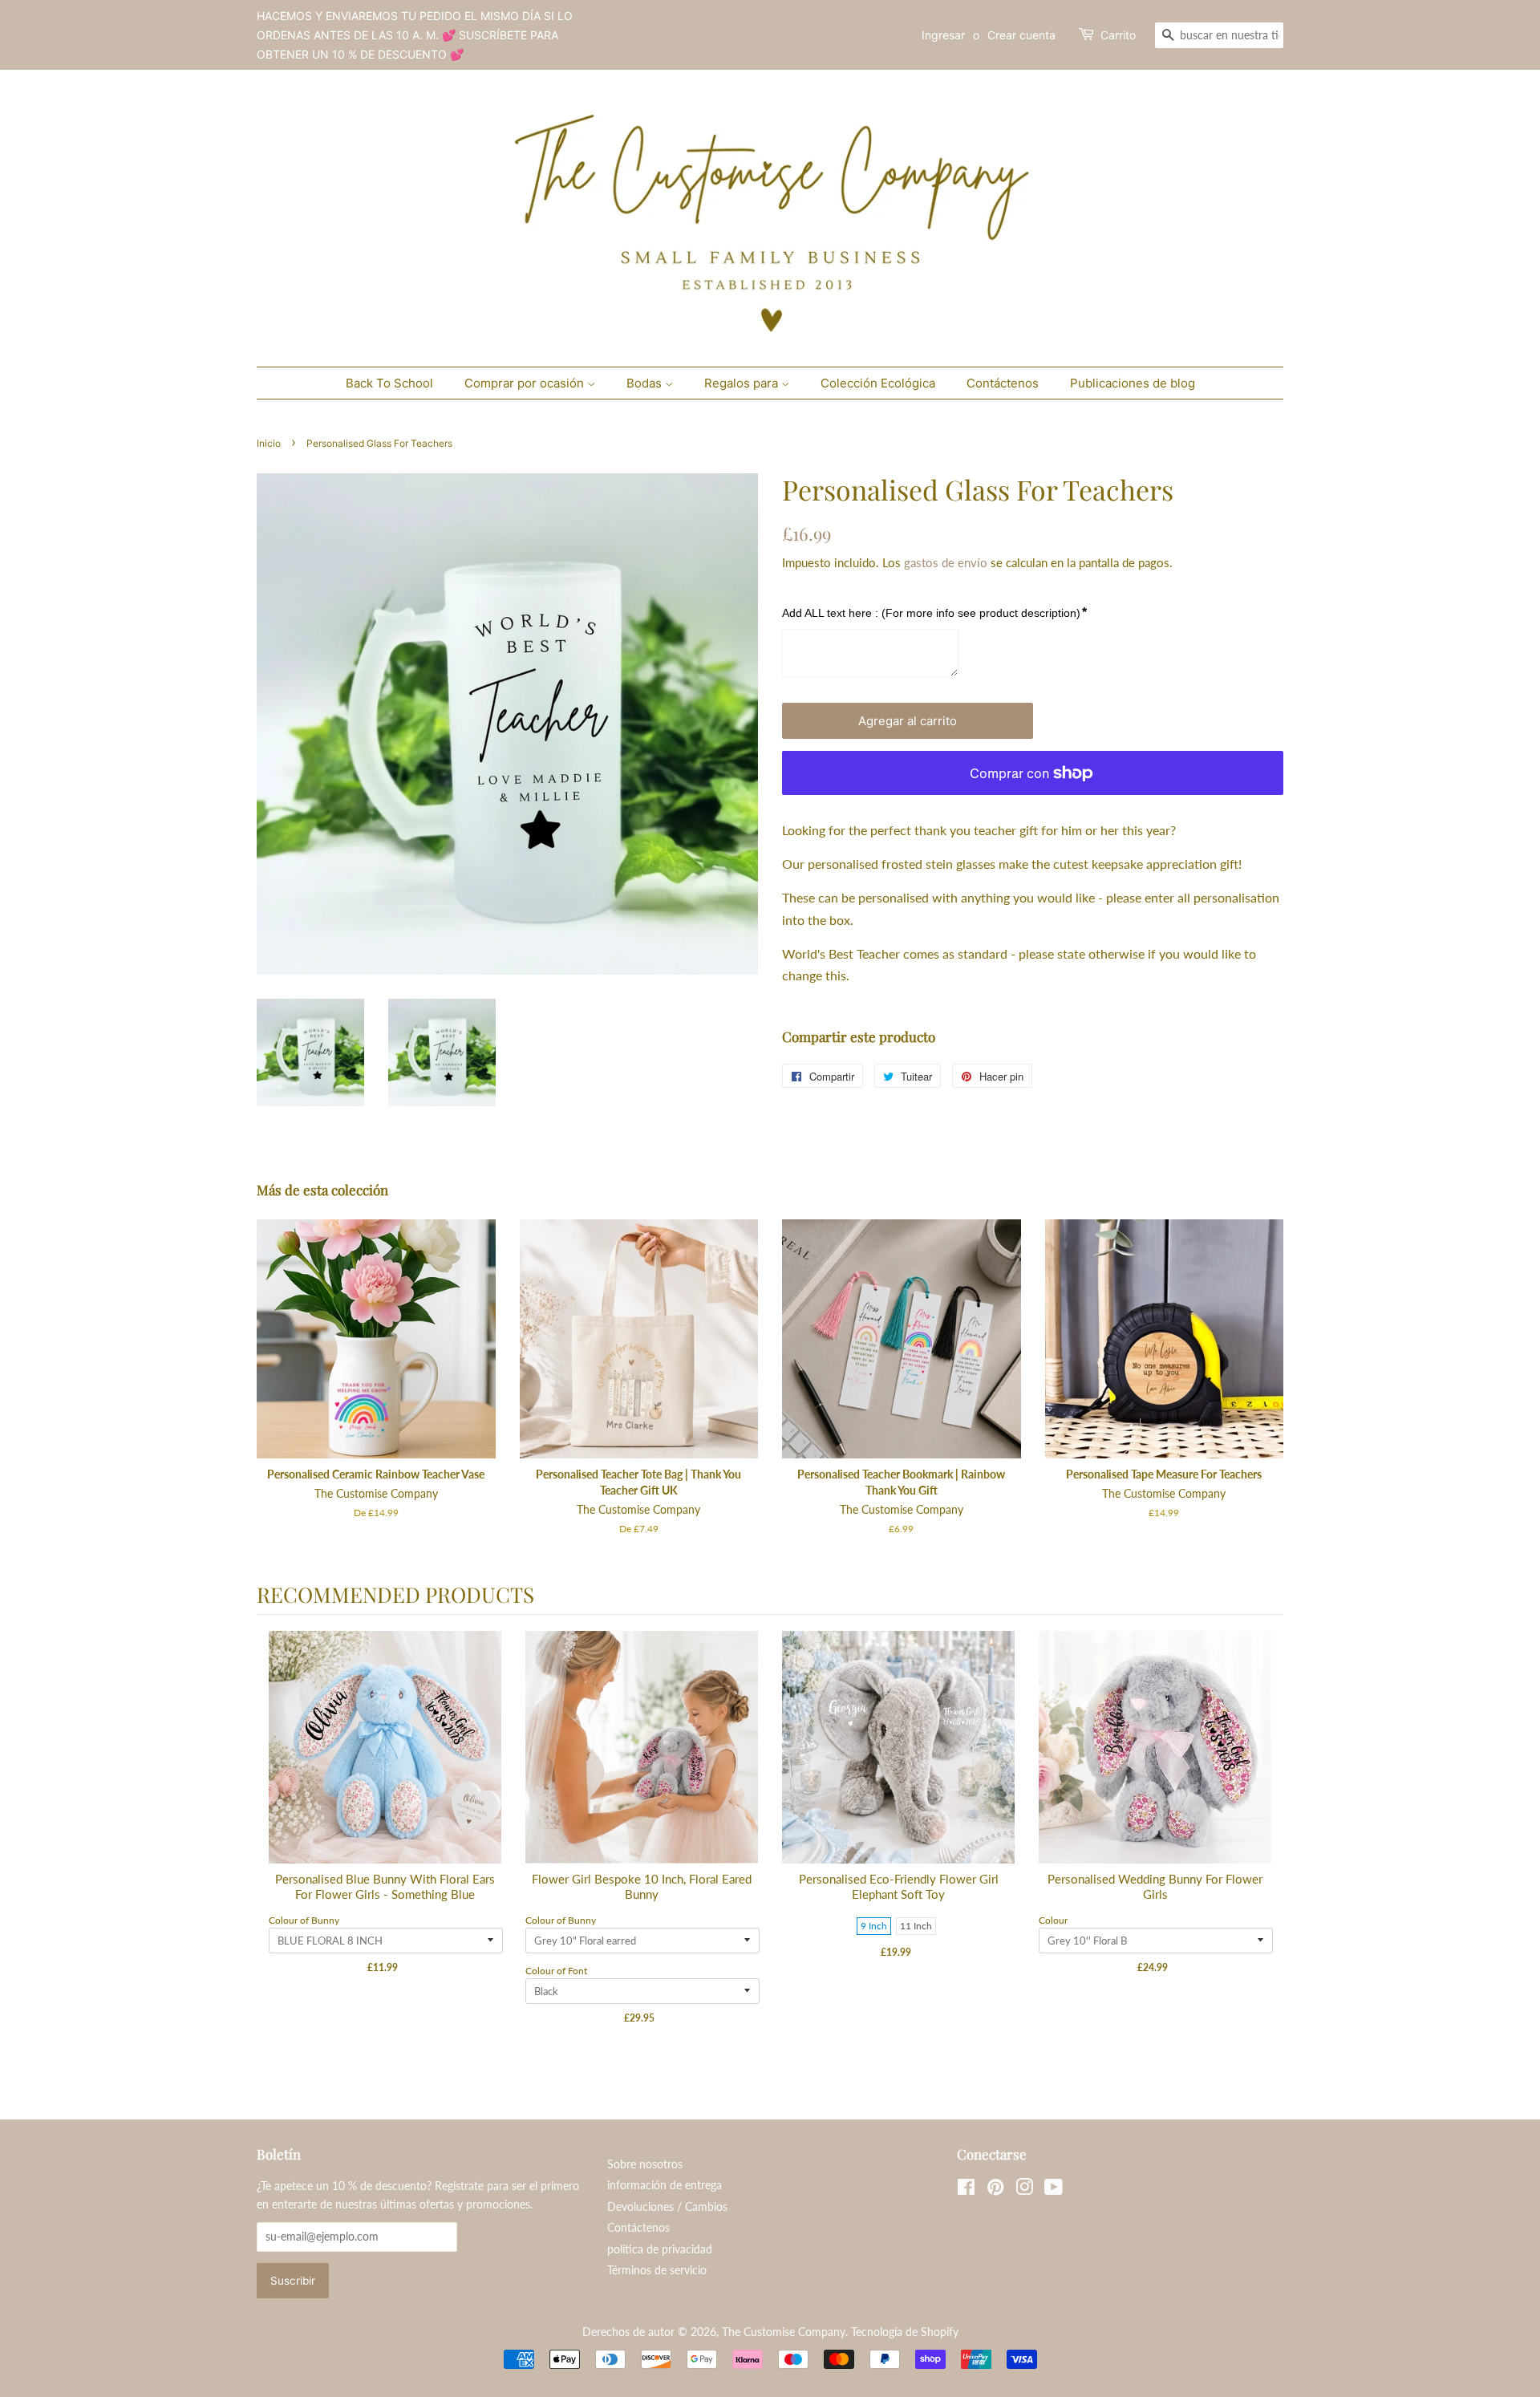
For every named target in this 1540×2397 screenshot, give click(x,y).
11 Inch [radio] (916, 1926)
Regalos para (743, 383)
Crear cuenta (1021, 35)
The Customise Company (784, 2332)
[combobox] (1219, 35)
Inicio (269, 443)
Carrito (1118, 35)
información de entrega (665, 2185)
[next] (1267, 1842)
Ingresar (943, 35)
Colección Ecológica (878, 383)
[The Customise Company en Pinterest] (995, 2190)
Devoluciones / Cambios (667, 2207)
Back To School (389, 383)
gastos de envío (946, 562)
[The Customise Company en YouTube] (1054, 2190)
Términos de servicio (657, 2270)
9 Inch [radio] (874, 1926)
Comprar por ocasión (526, 383)
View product (386, 1764)
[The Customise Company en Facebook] (966, 2190)
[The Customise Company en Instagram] (1024, 2190)
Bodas (646, 383)
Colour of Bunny (304, 1920)
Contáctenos (1003, 383)
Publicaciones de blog (1133, 383)
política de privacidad (660, 2249)
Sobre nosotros (645, 2164)
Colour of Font (556, 1971)
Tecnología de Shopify (905, 2332)
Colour (1053, 1920)
